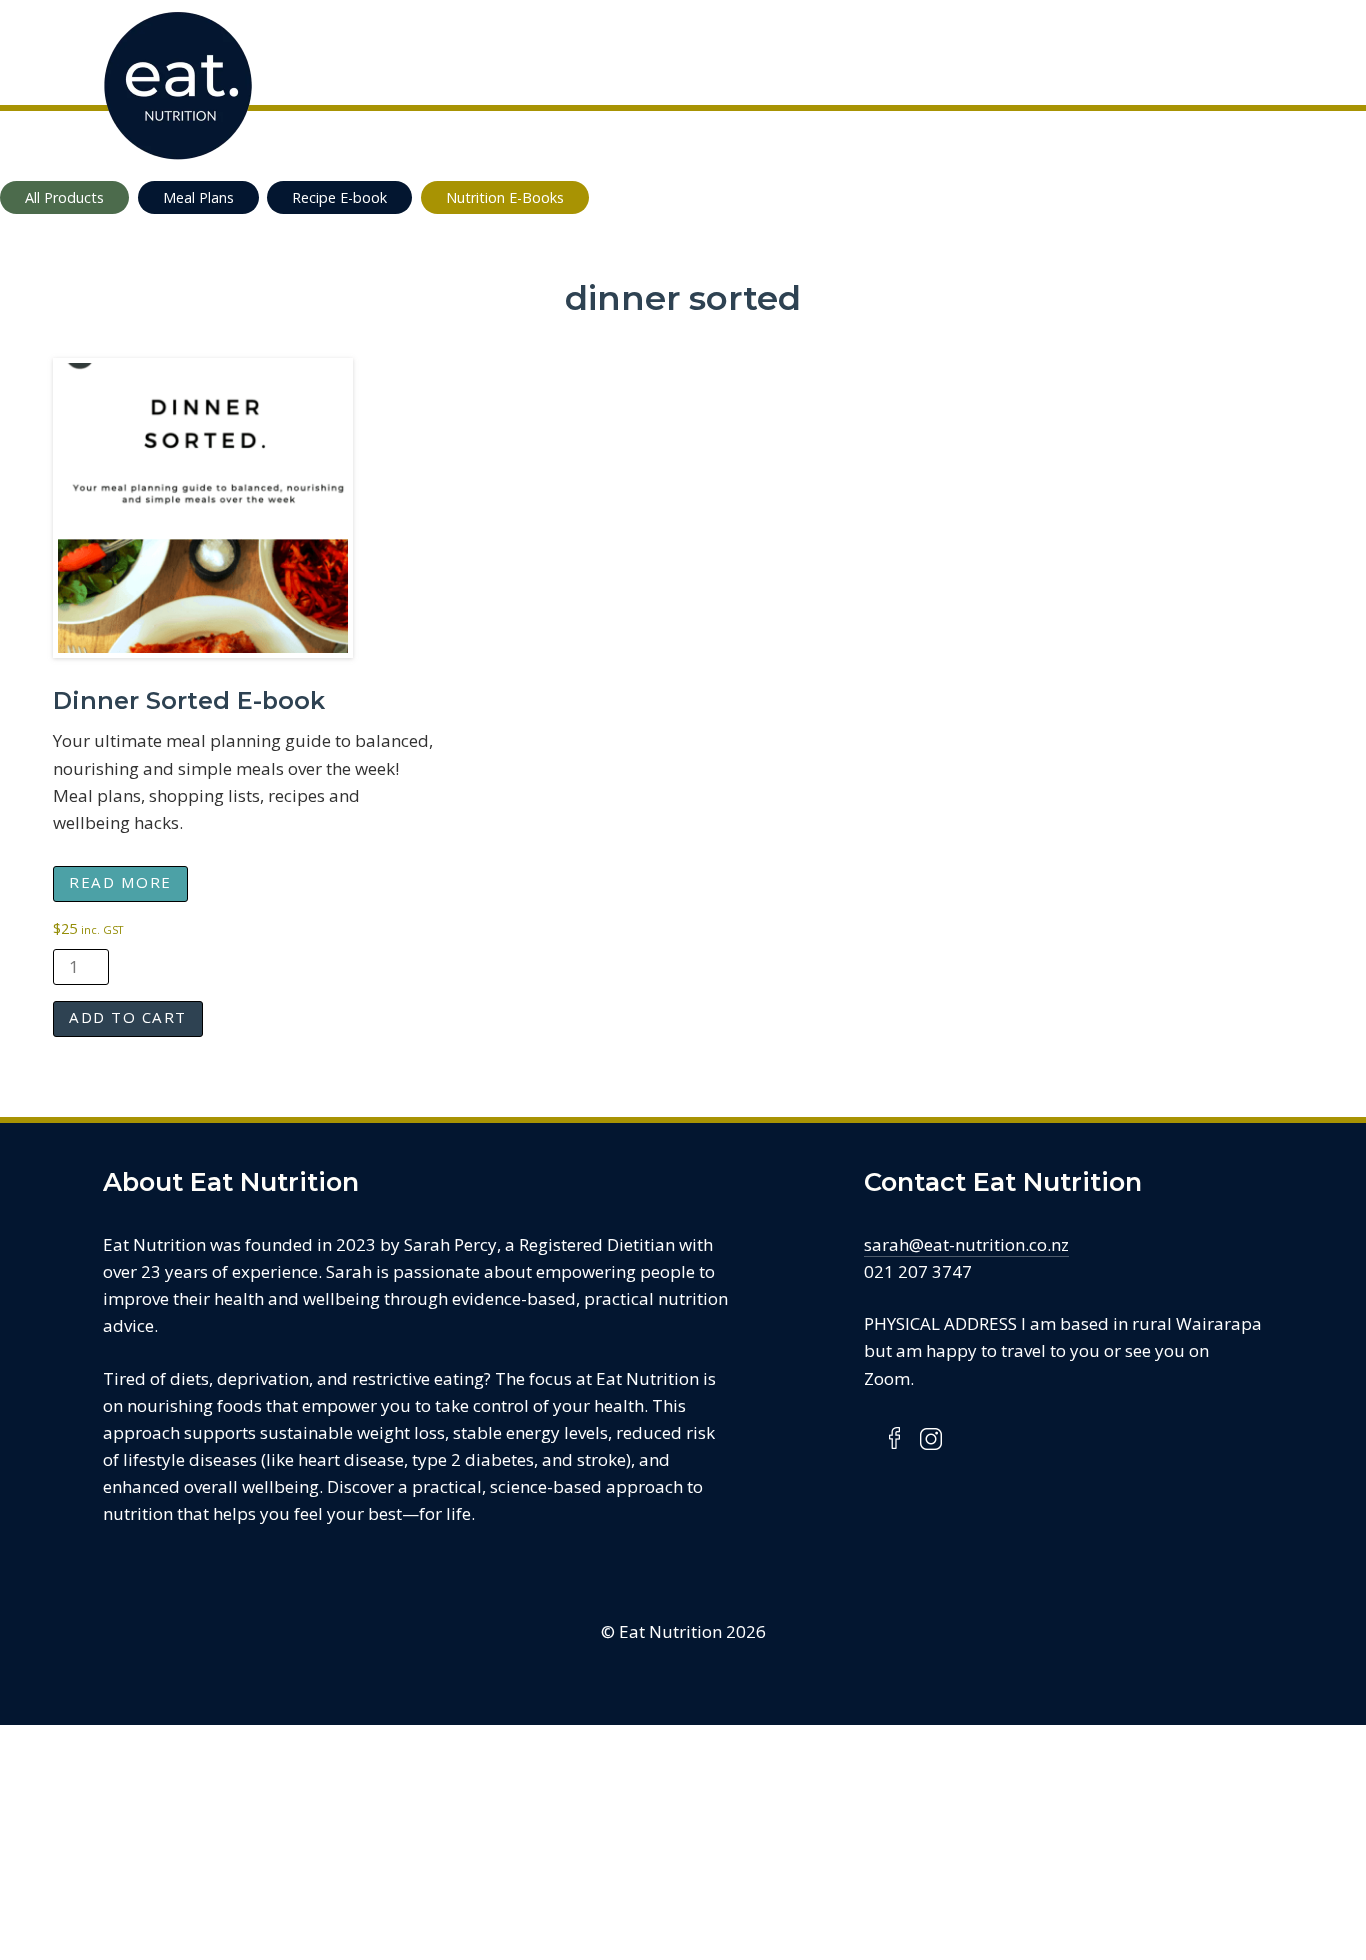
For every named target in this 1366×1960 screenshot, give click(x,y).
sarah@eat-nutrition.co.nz (966, 1244)
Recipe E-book (339, 197)
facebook (896, 1438)
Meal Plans (198, 197)
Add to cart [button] (128, 1017)
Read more (120, 882)
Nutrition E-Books (505, 197)
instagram (930, 1438)
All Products (64, 197)
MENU (1253, 50)
